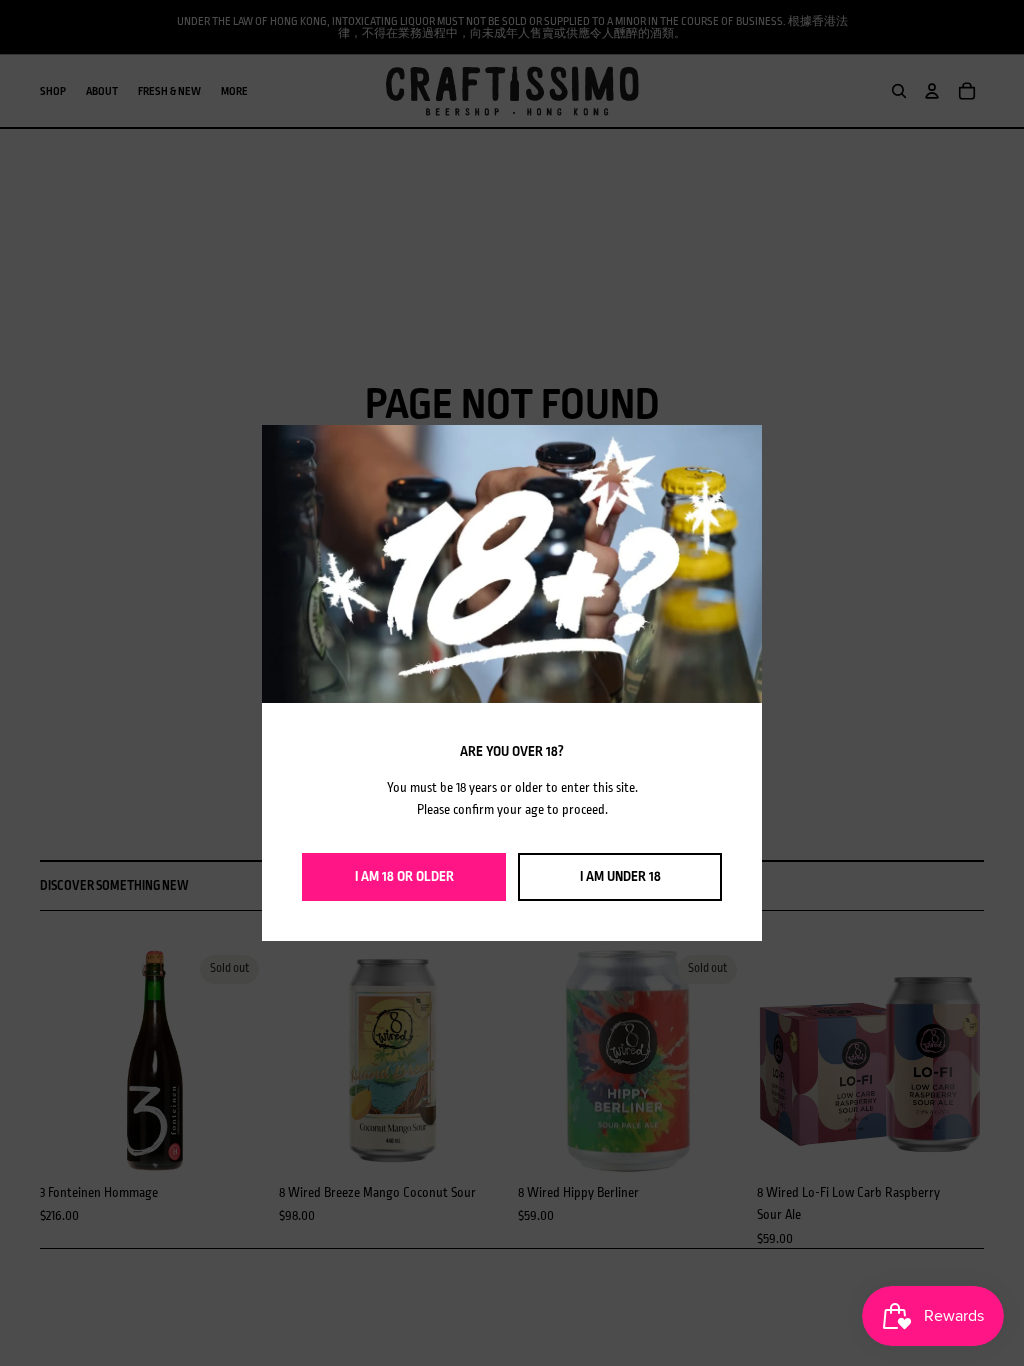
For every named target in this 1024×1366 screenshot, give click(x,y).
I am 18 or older (404, 876)
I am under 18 (620, 876)
